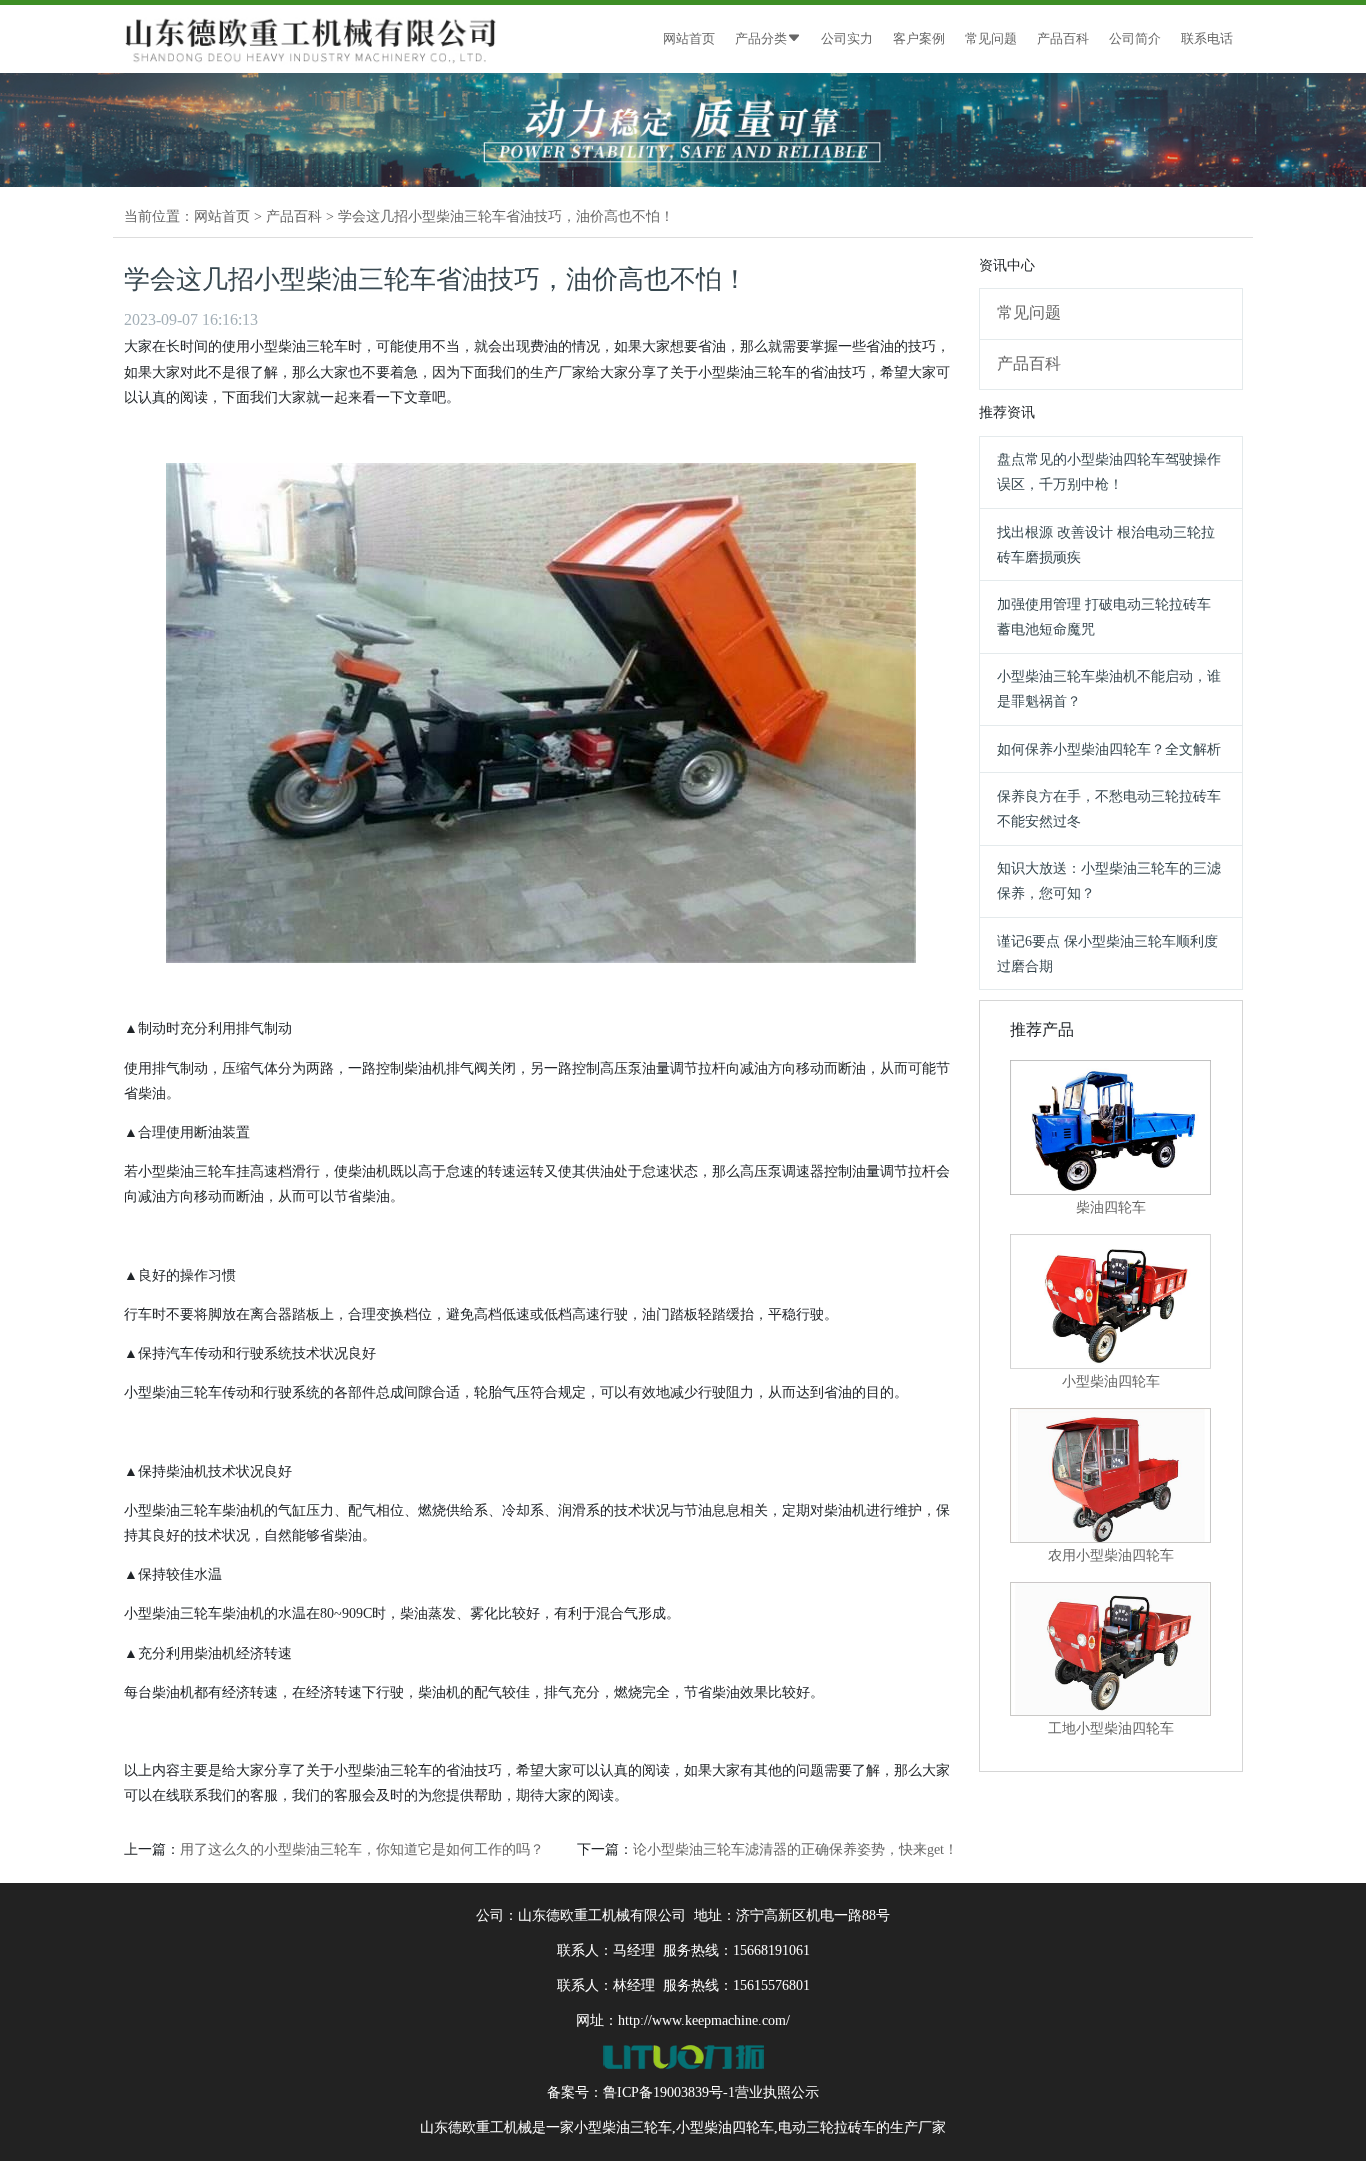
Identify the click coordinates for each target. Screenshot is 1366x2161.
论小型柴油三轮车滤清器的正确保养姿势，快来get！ (795, 1849)
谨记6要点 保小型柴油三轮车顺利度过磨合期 (1107, 954)
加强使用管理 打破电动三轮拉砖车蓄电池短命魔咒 (1104, 617)
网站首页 (689, 38)
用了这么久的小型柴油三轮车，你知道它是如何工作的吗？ (362, 1849)
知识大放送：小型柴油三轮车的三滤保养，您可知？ (1109, 881)
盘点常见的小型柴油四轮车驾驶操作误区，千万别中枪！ (1109, 472)
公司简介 (1135, 38)
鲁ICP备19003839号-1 (669, 2092)
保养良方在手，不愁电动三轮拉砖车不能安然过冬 (1109, 809)
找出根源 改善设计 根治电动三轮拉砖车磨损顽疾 (1106, 545)
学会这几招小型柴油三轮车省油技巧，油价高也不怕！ (506, 216)
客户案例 (919, 38)
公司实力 (847, 38)
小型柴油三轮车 (623, 2127)
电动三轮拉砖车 (827, 2127)
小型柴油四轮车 (725, 2127)
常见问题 (991, 38)
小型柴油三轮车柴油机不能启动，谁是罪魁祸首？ (1109, 689)
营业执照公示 (777, 2092)
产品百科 (1063, 38)
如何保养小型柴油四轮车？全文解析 (1109, 749)
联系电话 (1207, 38)
